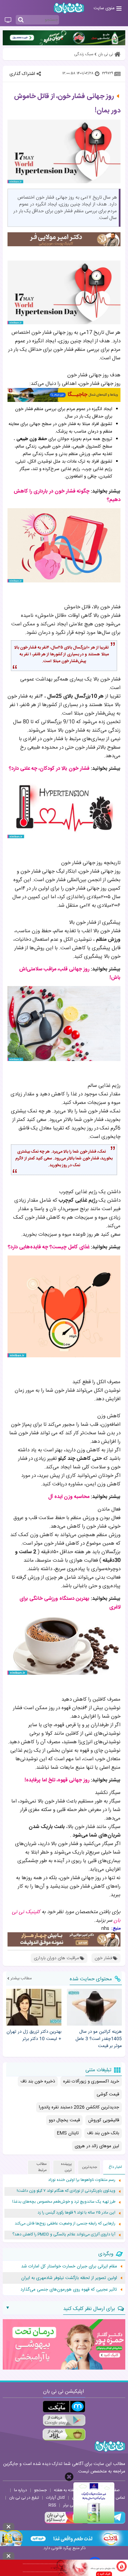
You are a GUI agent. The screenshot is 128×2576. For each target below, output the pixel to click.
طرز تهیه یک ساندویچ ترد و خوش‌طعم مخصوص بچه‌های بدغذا (64, 2202)
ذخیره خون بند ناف (38, 2081)
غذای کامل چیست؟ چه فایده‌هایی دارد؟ (49, 1247)
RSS (52, 2505)
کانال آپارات (55, 2498)
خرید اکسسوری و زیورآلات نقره (91, 2081)
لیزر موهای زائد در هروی (97, 2146)
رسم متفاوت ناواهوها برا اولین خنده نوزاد (82, 2180)
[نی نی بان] (69, 8)
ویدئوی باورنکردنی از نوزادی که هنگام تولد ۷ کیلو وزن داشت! (66, 2191)
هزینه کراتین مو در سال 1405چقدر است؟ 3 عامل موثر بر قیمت (99, 2039)
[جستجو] (21, 20)
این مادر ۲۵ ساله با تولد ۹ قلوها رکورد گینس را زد (76, 2213)
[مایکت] (64, 2407)
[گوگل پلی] (64, 2421)
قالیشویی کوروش (104, 2120)
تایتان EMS (68, 2133)
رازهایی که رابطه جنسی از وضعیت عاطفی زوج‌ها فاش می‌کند (65, 2224)
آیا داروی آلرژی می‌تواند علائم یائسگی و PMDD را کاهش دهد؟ (64, 2235)
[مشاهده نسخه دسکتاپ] (8, 20)
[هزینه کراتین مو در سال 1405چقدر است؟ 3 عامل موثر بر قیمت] (95, 2007)
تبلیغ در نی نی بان (24, 2498)
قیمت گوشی (108, 2094)
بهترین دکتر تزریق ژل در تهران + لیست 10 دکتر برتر (34, 2035)
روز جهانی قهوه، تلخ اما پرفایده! (57, 1780)
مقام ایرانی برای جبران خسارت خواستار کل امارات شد (69, 2266)
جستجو (40, 2490)
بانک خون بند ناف (103, 2133)
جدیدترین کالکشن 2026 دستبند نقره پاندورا (79, 2107)
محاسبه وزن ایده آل (69, 1497)
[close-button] (69, 2477)
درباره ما (20, 2490)
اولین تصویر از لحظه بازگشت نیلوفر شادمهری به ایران (69, 2278)
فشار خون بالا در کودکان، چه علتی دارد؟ (49, 769)
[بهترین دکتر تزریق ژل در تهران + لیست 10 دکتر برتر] (34, 2007)
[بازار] (64, 2434)
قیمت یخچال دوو (64, 2120)
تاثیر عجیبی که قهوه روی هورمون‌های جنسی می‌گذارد (69, 2290)
